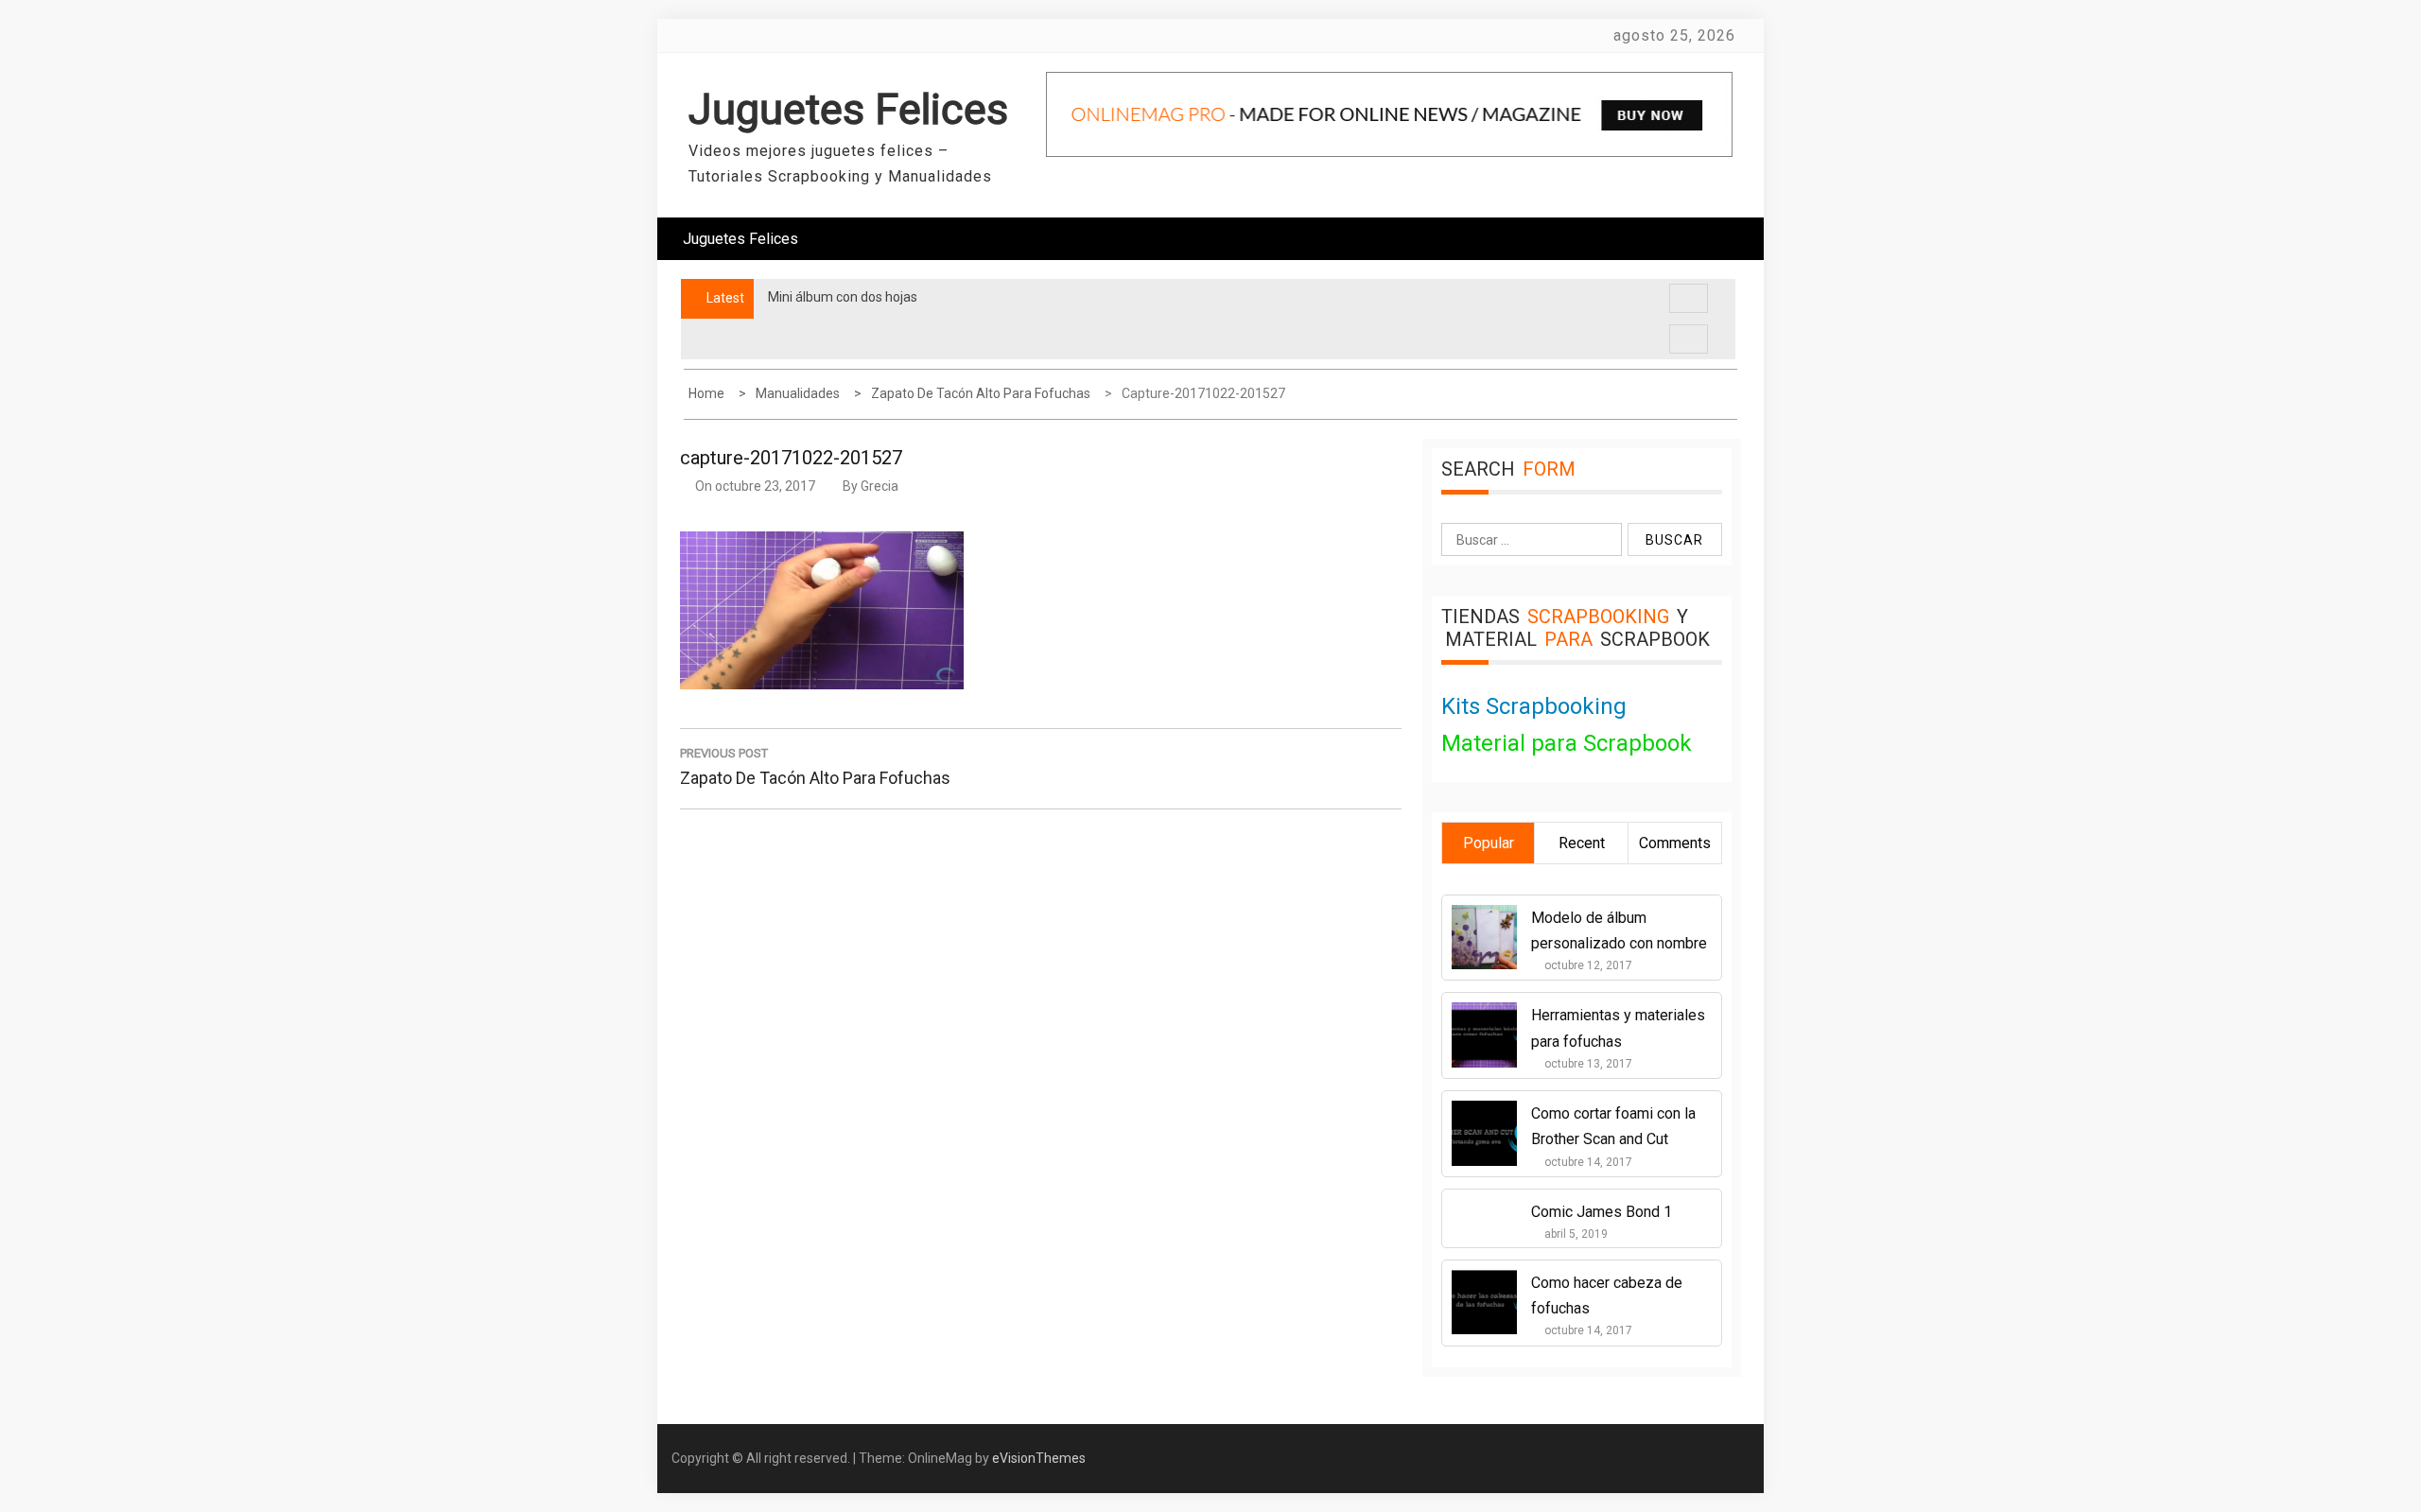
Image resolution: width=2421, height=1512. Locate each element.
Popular (1489, 843)
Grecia (880, 486)
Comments (1675, 843)
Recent (1582, 843)
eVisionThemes (1039, 1458)
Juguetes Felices (848, 109)
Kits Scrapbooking (1534, 706)
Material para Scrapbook (1567, 743)
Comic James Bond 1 (1602, 1212)
